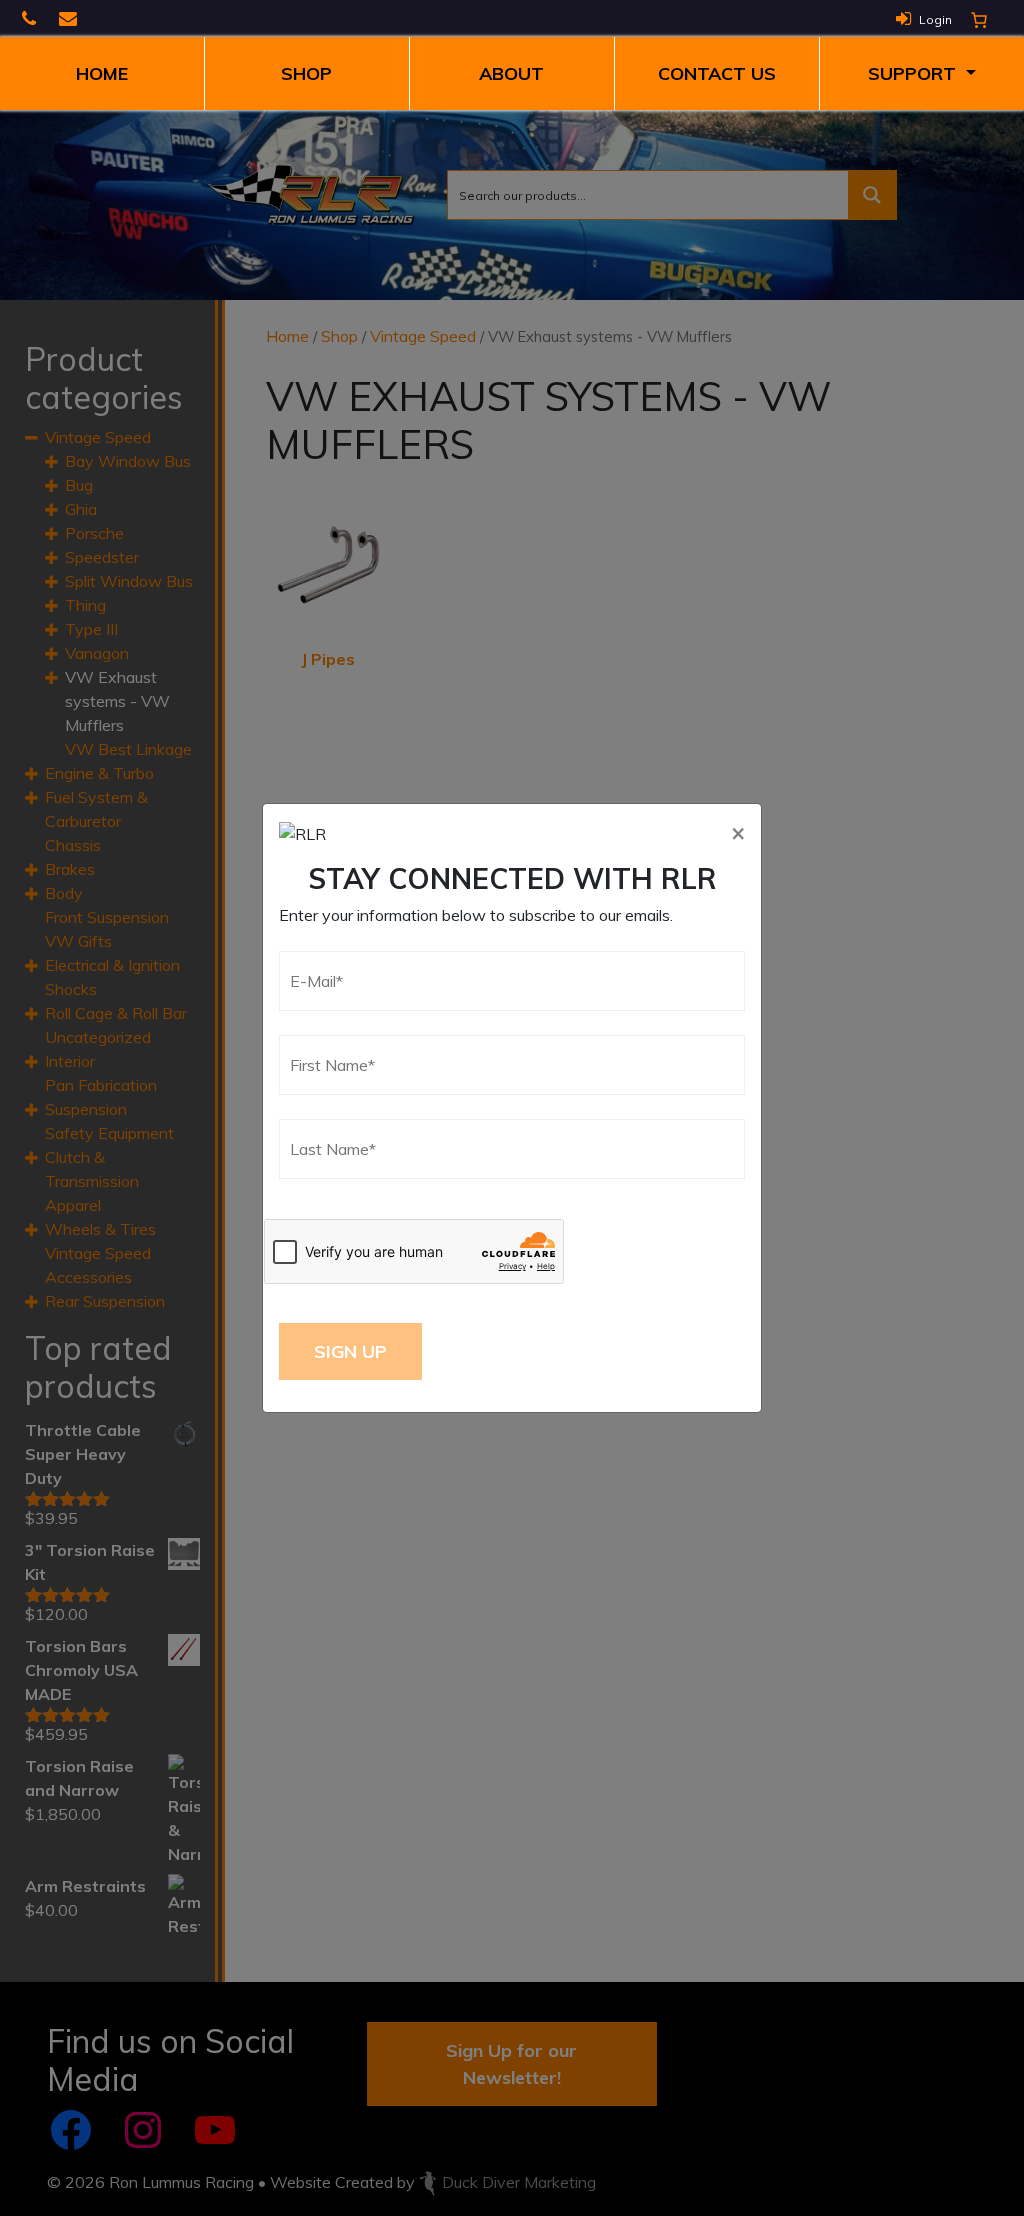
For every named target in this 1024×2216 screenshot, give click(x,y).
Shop (306, 73)
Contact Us (717, 73)
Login (935, 19)
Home (102, 73)
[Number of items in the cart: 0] (979, 20)
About (511, 73)
